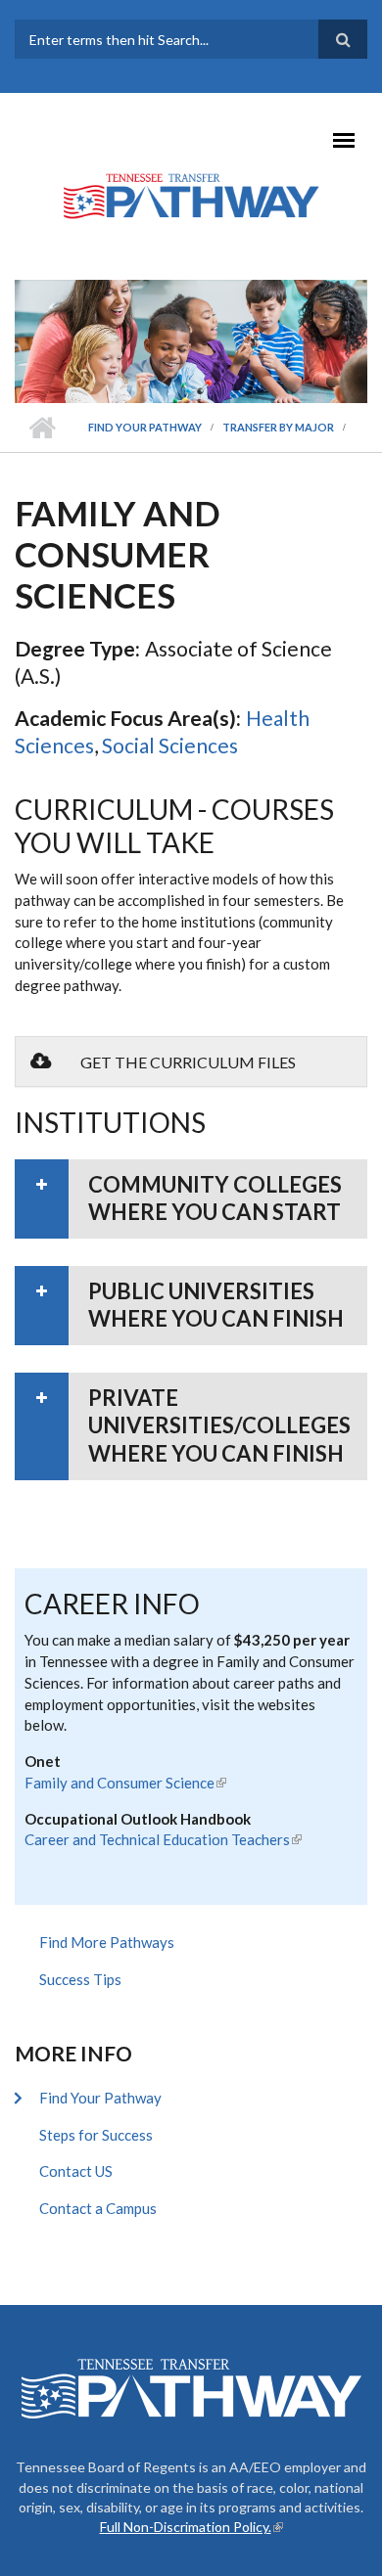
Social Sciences (170, 745)
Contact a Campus (98, 2208)
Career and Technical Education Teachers (163, 1839)
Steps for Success (96, 2135)
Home (42, 428)
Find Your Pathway (145, 427)
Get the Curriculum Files (188, 1062)
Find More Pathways (107, 1942)
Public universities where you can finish (216, 1305)
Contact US (76, 2171)
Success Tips (80, 1979)
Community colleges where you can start (215, 1198)
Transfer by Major (278, 427)
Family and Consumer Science (125, 1783)
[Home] (191, 195)
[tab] (191, 1199)
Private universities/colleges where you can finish (219, 1425)
